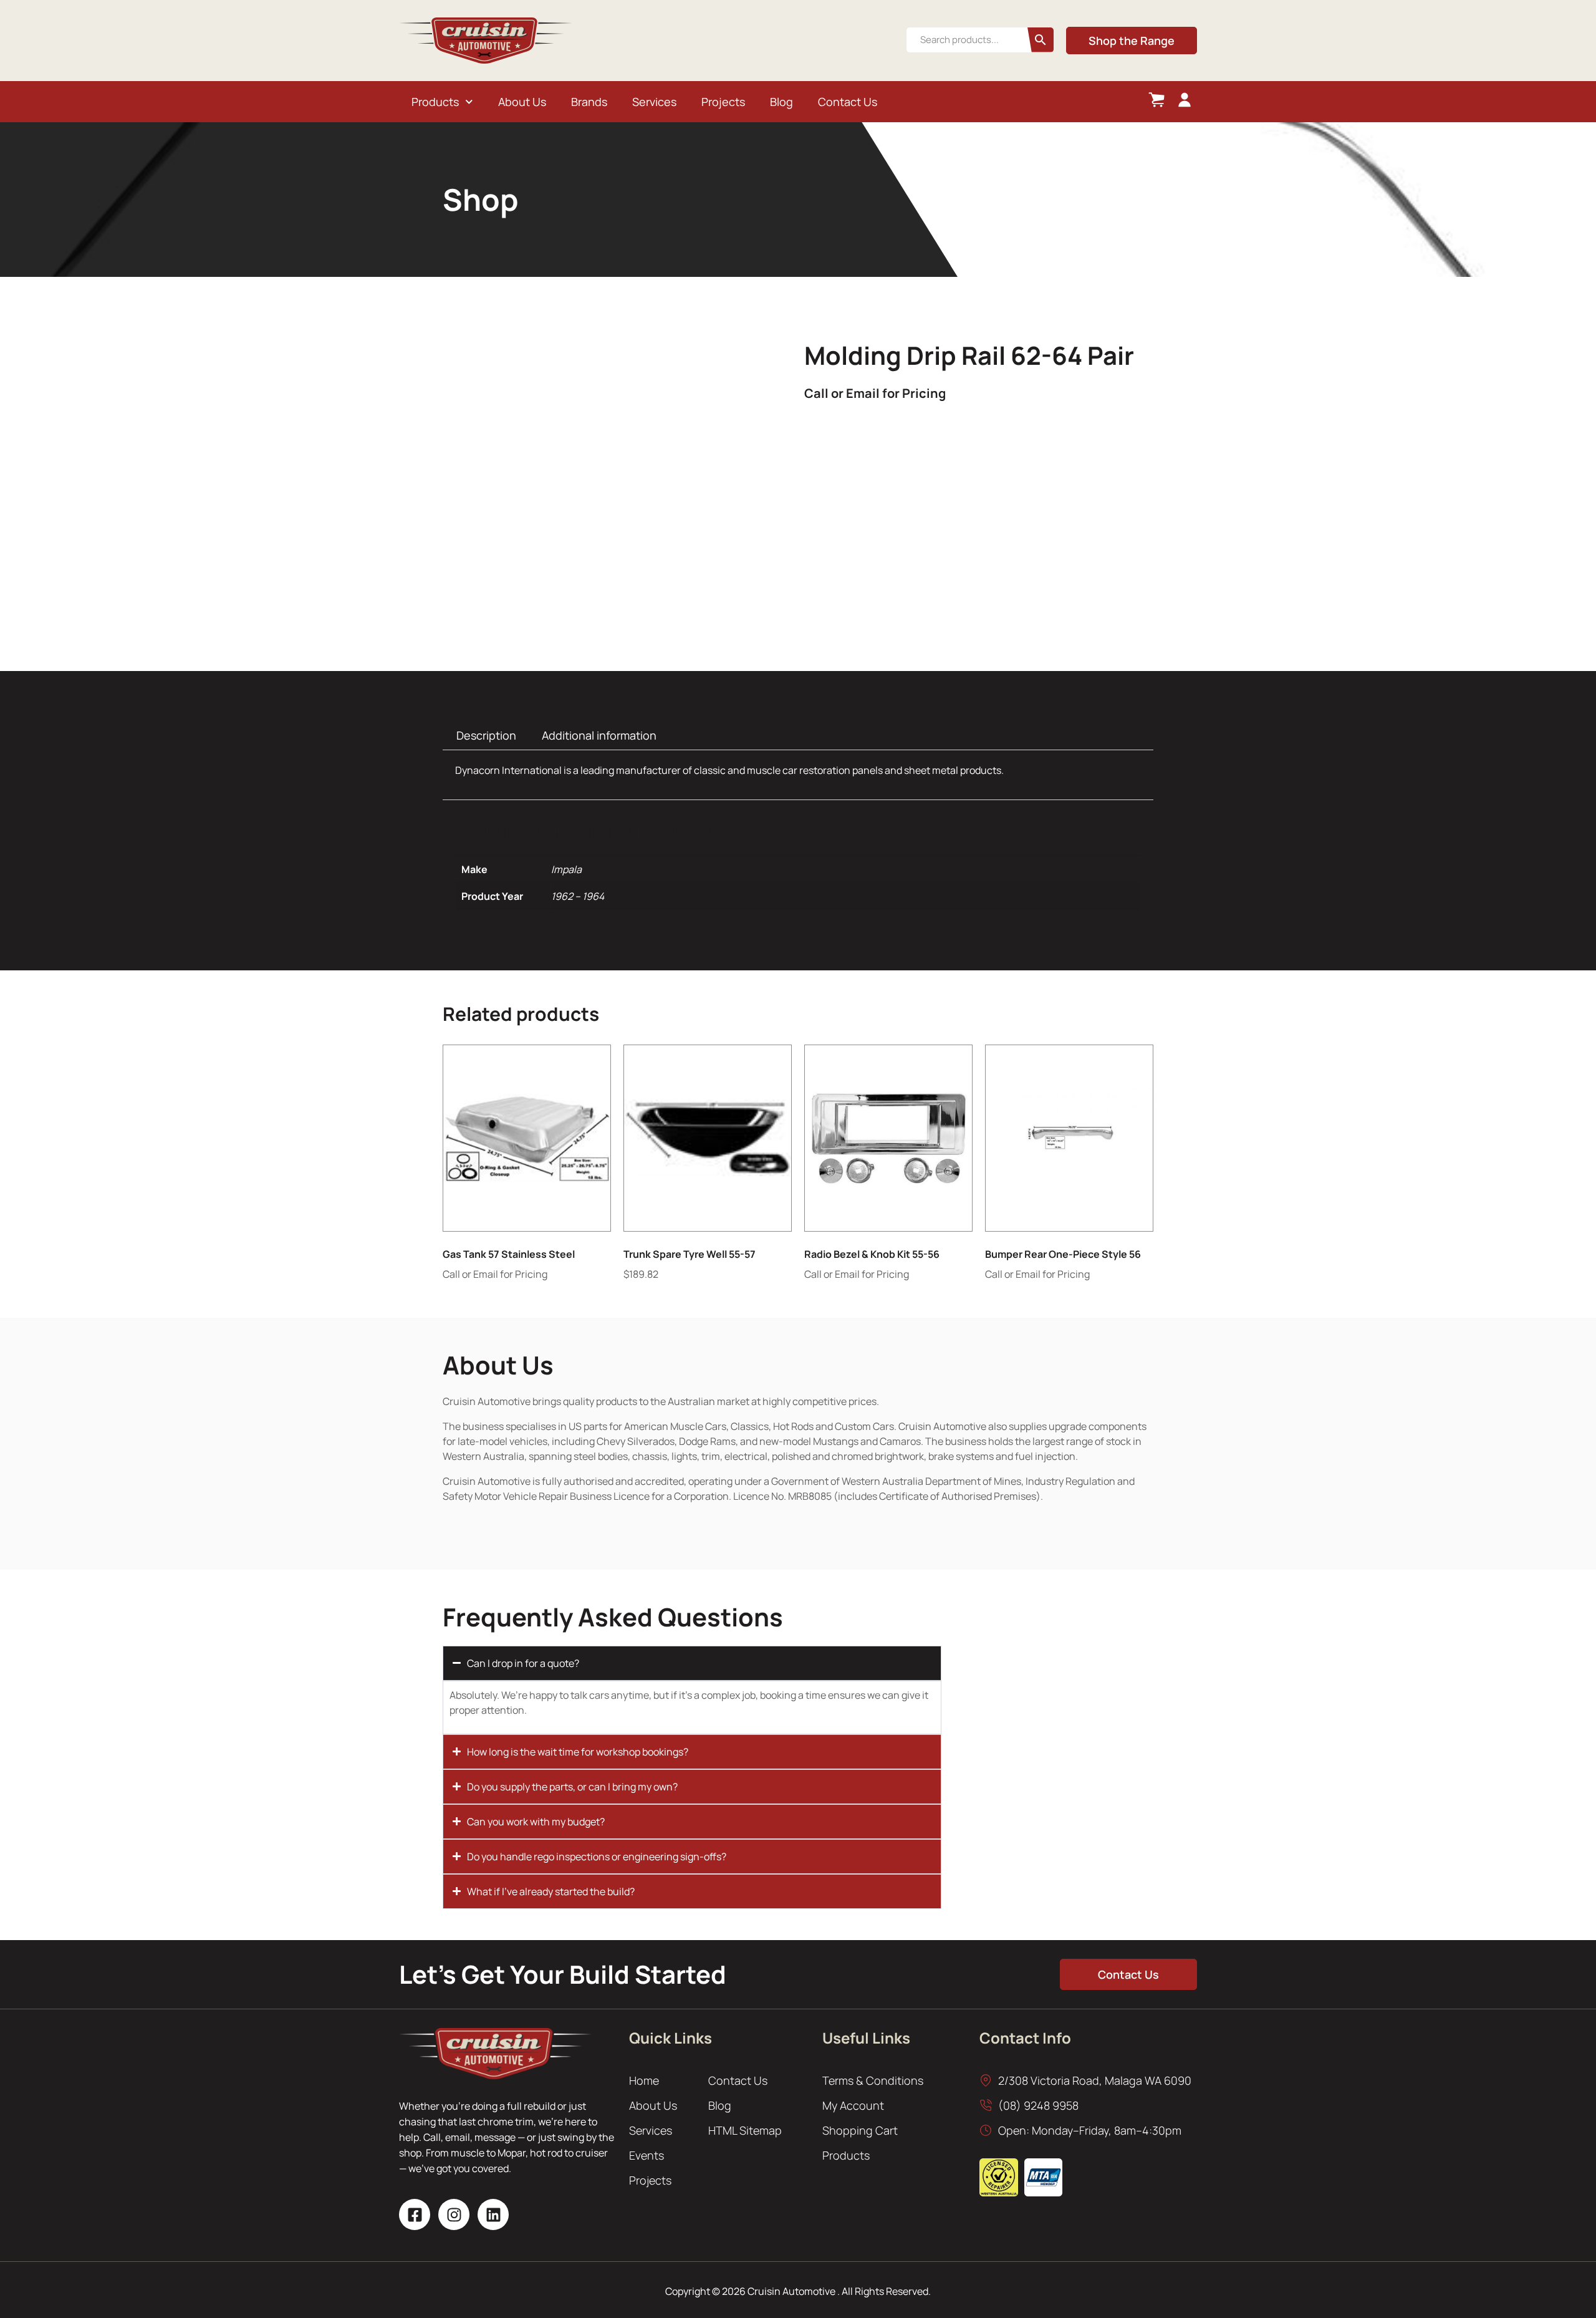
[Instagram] (454, 2214)
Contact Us (848, 102)
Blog (781, 102)
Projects (723, 102)
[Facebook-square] (415, 2214)
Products (435, 102)
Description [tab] (486, 735)
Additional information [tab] (599, 735)
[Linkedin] (493, 2214)
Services (654, 102)
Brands (589, 102)
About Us (522, 102)
